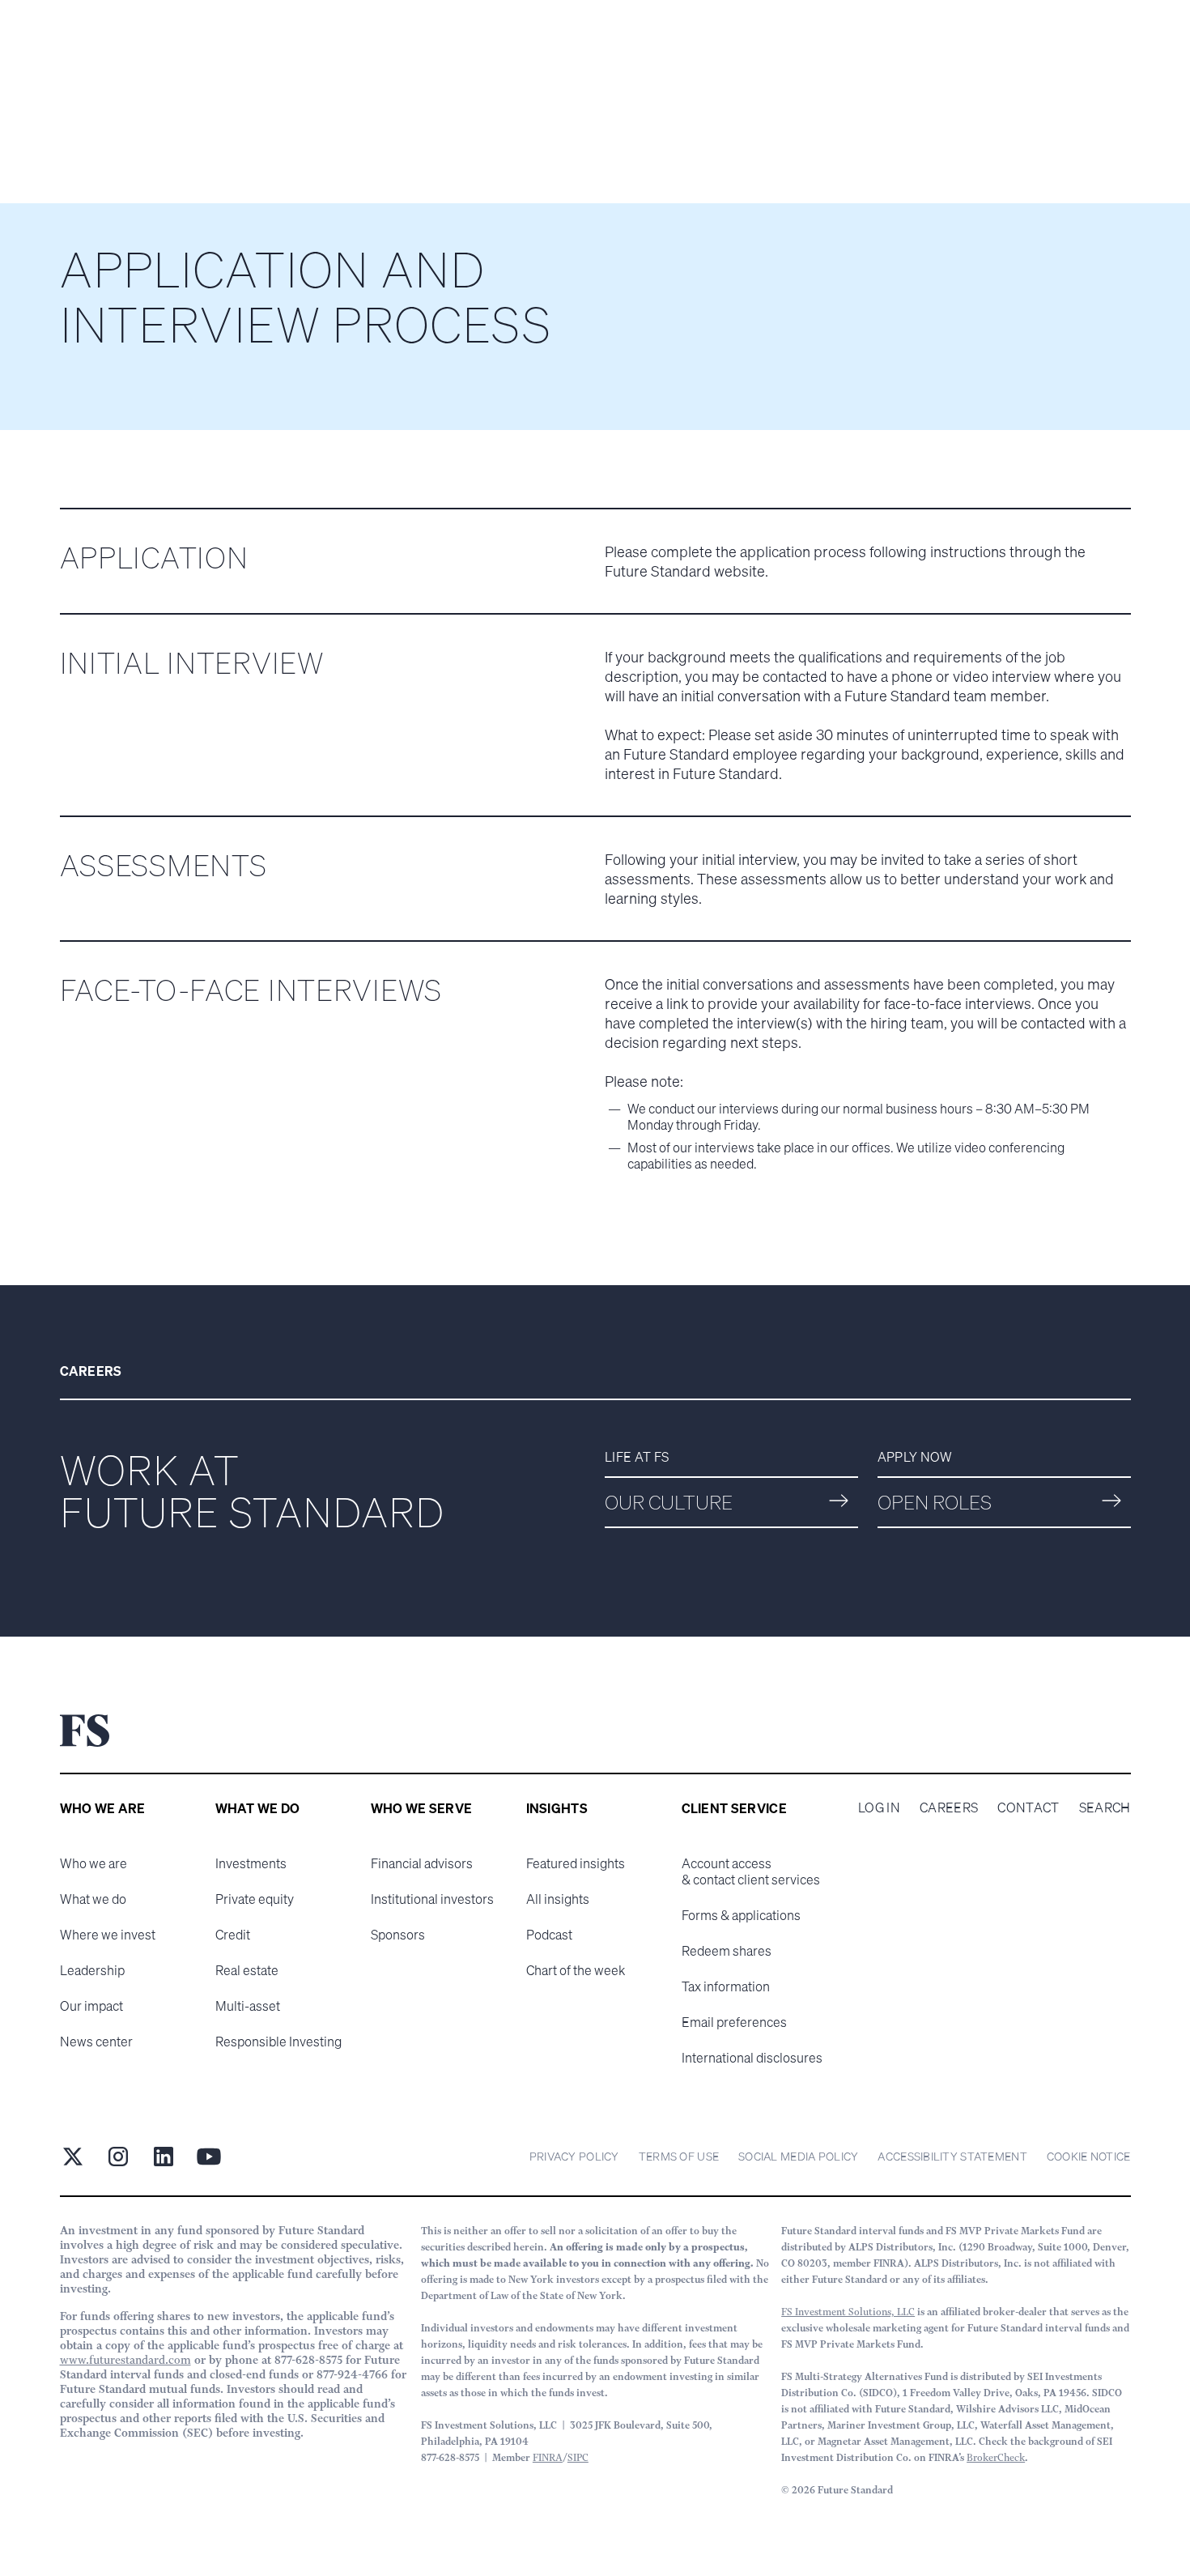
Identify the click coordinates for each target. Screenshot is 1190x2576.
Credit (233, 1935)
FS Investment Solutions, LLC (848, 2312)
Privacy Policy (574, 2156)
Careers (949, 1807)
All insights (558, 1899)
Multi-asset (248, 2006)
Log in (879, 1807)
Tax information (726, 1986)
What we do (93, 1899)
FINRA (548, 2457)
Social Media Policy (798, 2156)
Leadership (92, 1970)
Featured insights (576, 1863)
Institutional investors (432, 1899)
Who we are (93, 1863)
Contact (1028, 1807)
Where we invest (108, 1935)
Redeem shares (727, 1951)
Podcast (549, 1935)
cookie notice (1089, 2156)
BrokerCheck (996, 2457)
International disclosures (752, 2058)
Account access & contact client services (751, 1871)
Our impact (91, 2006)
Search (1105, 1807)
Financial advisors (422, 1863)
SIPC (578, 2457)
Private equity (255, 1899)
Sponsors (398, 1935)
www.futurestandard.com (125, 2360)
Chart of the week (576, 1970)
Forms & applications (741, 1915)
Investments (251, 1863)
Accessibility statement (952, 2156)
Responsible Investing (278, 2042)
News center (96, 2042)
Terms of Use (679, 2156)
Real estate (247, 1970)
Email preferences (734, 2022)
